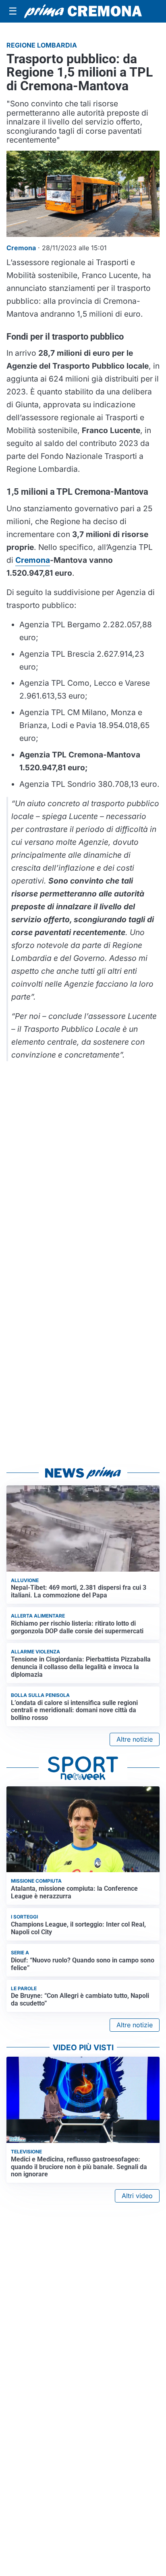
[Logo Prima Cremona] (83, 11)
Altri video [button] (137, 2196)
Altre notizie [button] (135, 1739)
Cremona (33, 560)
